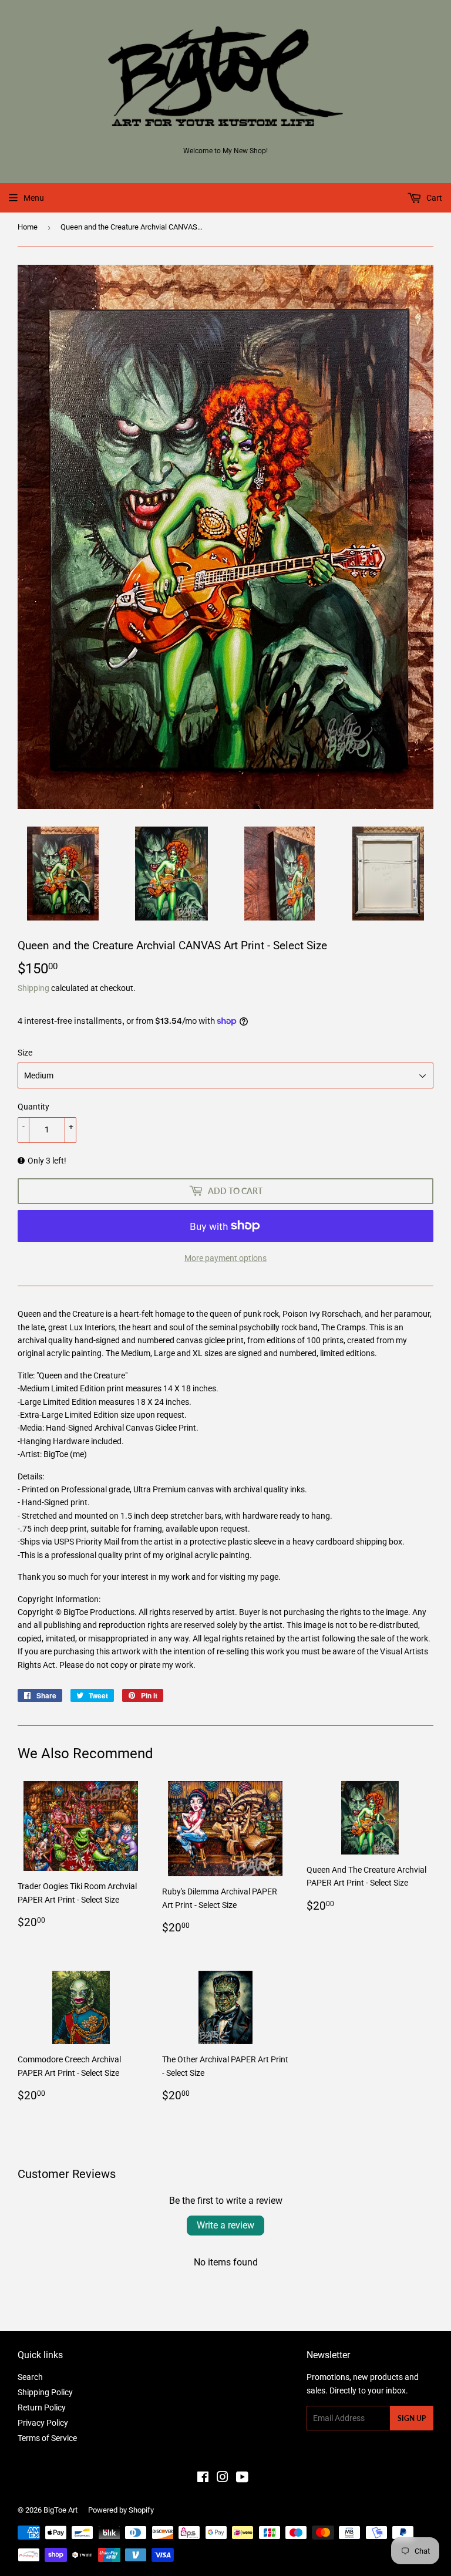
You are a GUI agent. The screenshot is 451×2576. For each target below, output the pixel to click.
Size (25, 1053)
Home (28, 227)
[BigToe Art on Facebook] (203, 2479)
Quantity (33, 1107)
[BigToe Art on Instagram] (223, 2479)
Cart (433, 198)
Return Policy (42, 2408)
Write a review (225, 2225)
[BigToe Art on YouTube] (242, 2479)
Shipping (33, 988)
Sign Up (412, 2418)
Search (30, 2377)
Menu (34, 198)
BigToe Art (60, 2510)
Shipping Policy (45, 2392)
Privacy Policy (43, 2423)
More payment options (225, 1258)
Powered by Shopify (121, 2510)
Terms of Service (47, 2438)
